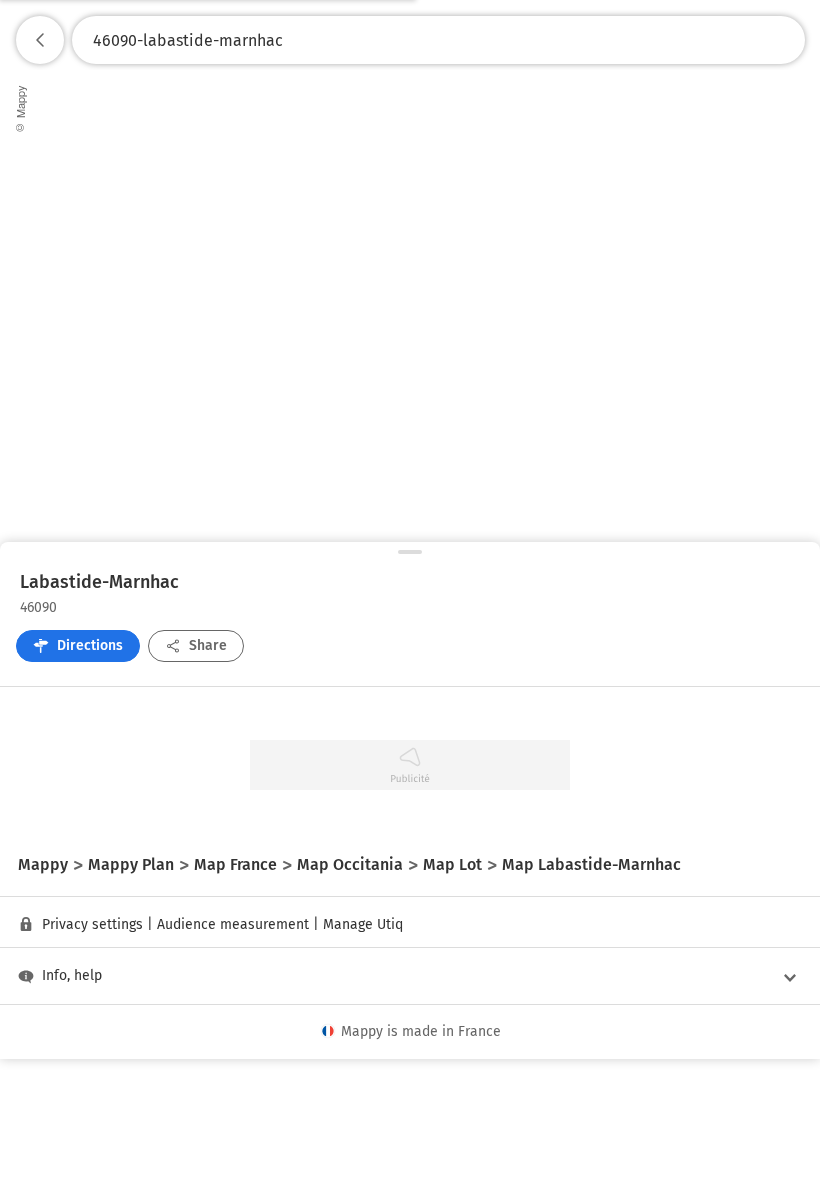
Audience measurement (233, 924)
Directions (90, 645)
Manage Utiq (363, 924)
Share (208, 645)
